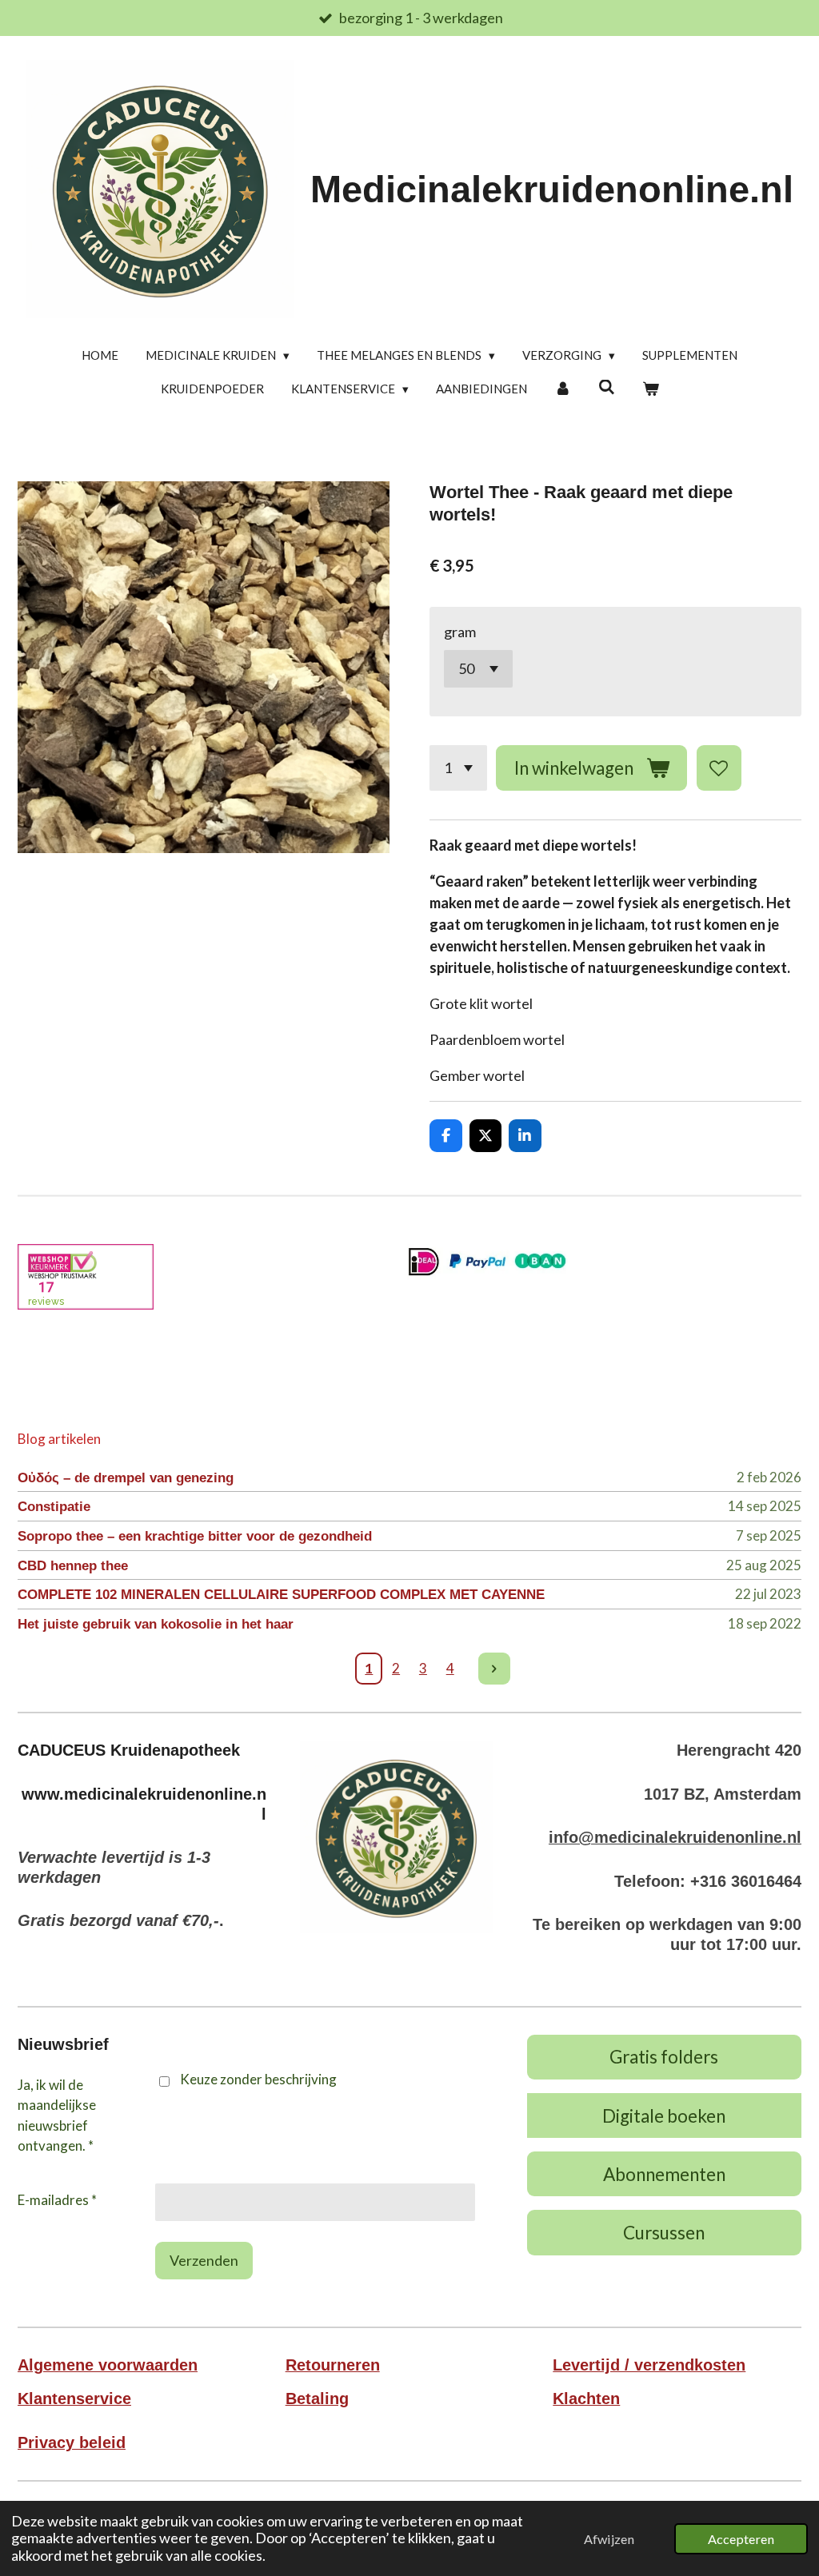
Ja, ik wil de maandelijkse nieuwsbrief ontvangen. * (57, 2115)
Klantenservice (74, 2399)
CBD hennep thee (73, 1566)
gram (460, 632)
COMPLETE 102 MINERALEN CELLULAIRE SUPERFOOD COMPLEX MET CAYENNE (281, 1595)
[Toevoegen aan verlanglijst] (719, 768)
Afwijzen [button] (609, 2539)
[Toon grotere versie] (396, 1837)
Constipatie (54, 1507)
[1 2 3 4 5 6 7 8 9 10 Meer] (458, 768)
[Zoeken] (607, 387)
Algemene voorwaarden (108, 2365)
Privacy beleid (72, 2442)
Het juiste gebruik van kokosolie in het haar (156, 1624)
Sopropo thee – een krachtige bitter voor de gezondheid (195, 1536)
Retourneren (333, 2365)
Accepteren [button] (741, 2539)
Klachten (586, 2399)
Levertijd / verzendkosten (649, 2365)
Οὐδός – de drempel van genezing (126, 1478)
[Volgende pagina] (495, 1669)
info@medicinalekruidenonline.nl (675, 1837)
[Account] (563, 389)
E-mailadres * (57, 2200)
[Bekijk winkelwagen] (651, 389)
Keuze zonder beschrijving (258, 2079)
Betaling (317, 2399)
